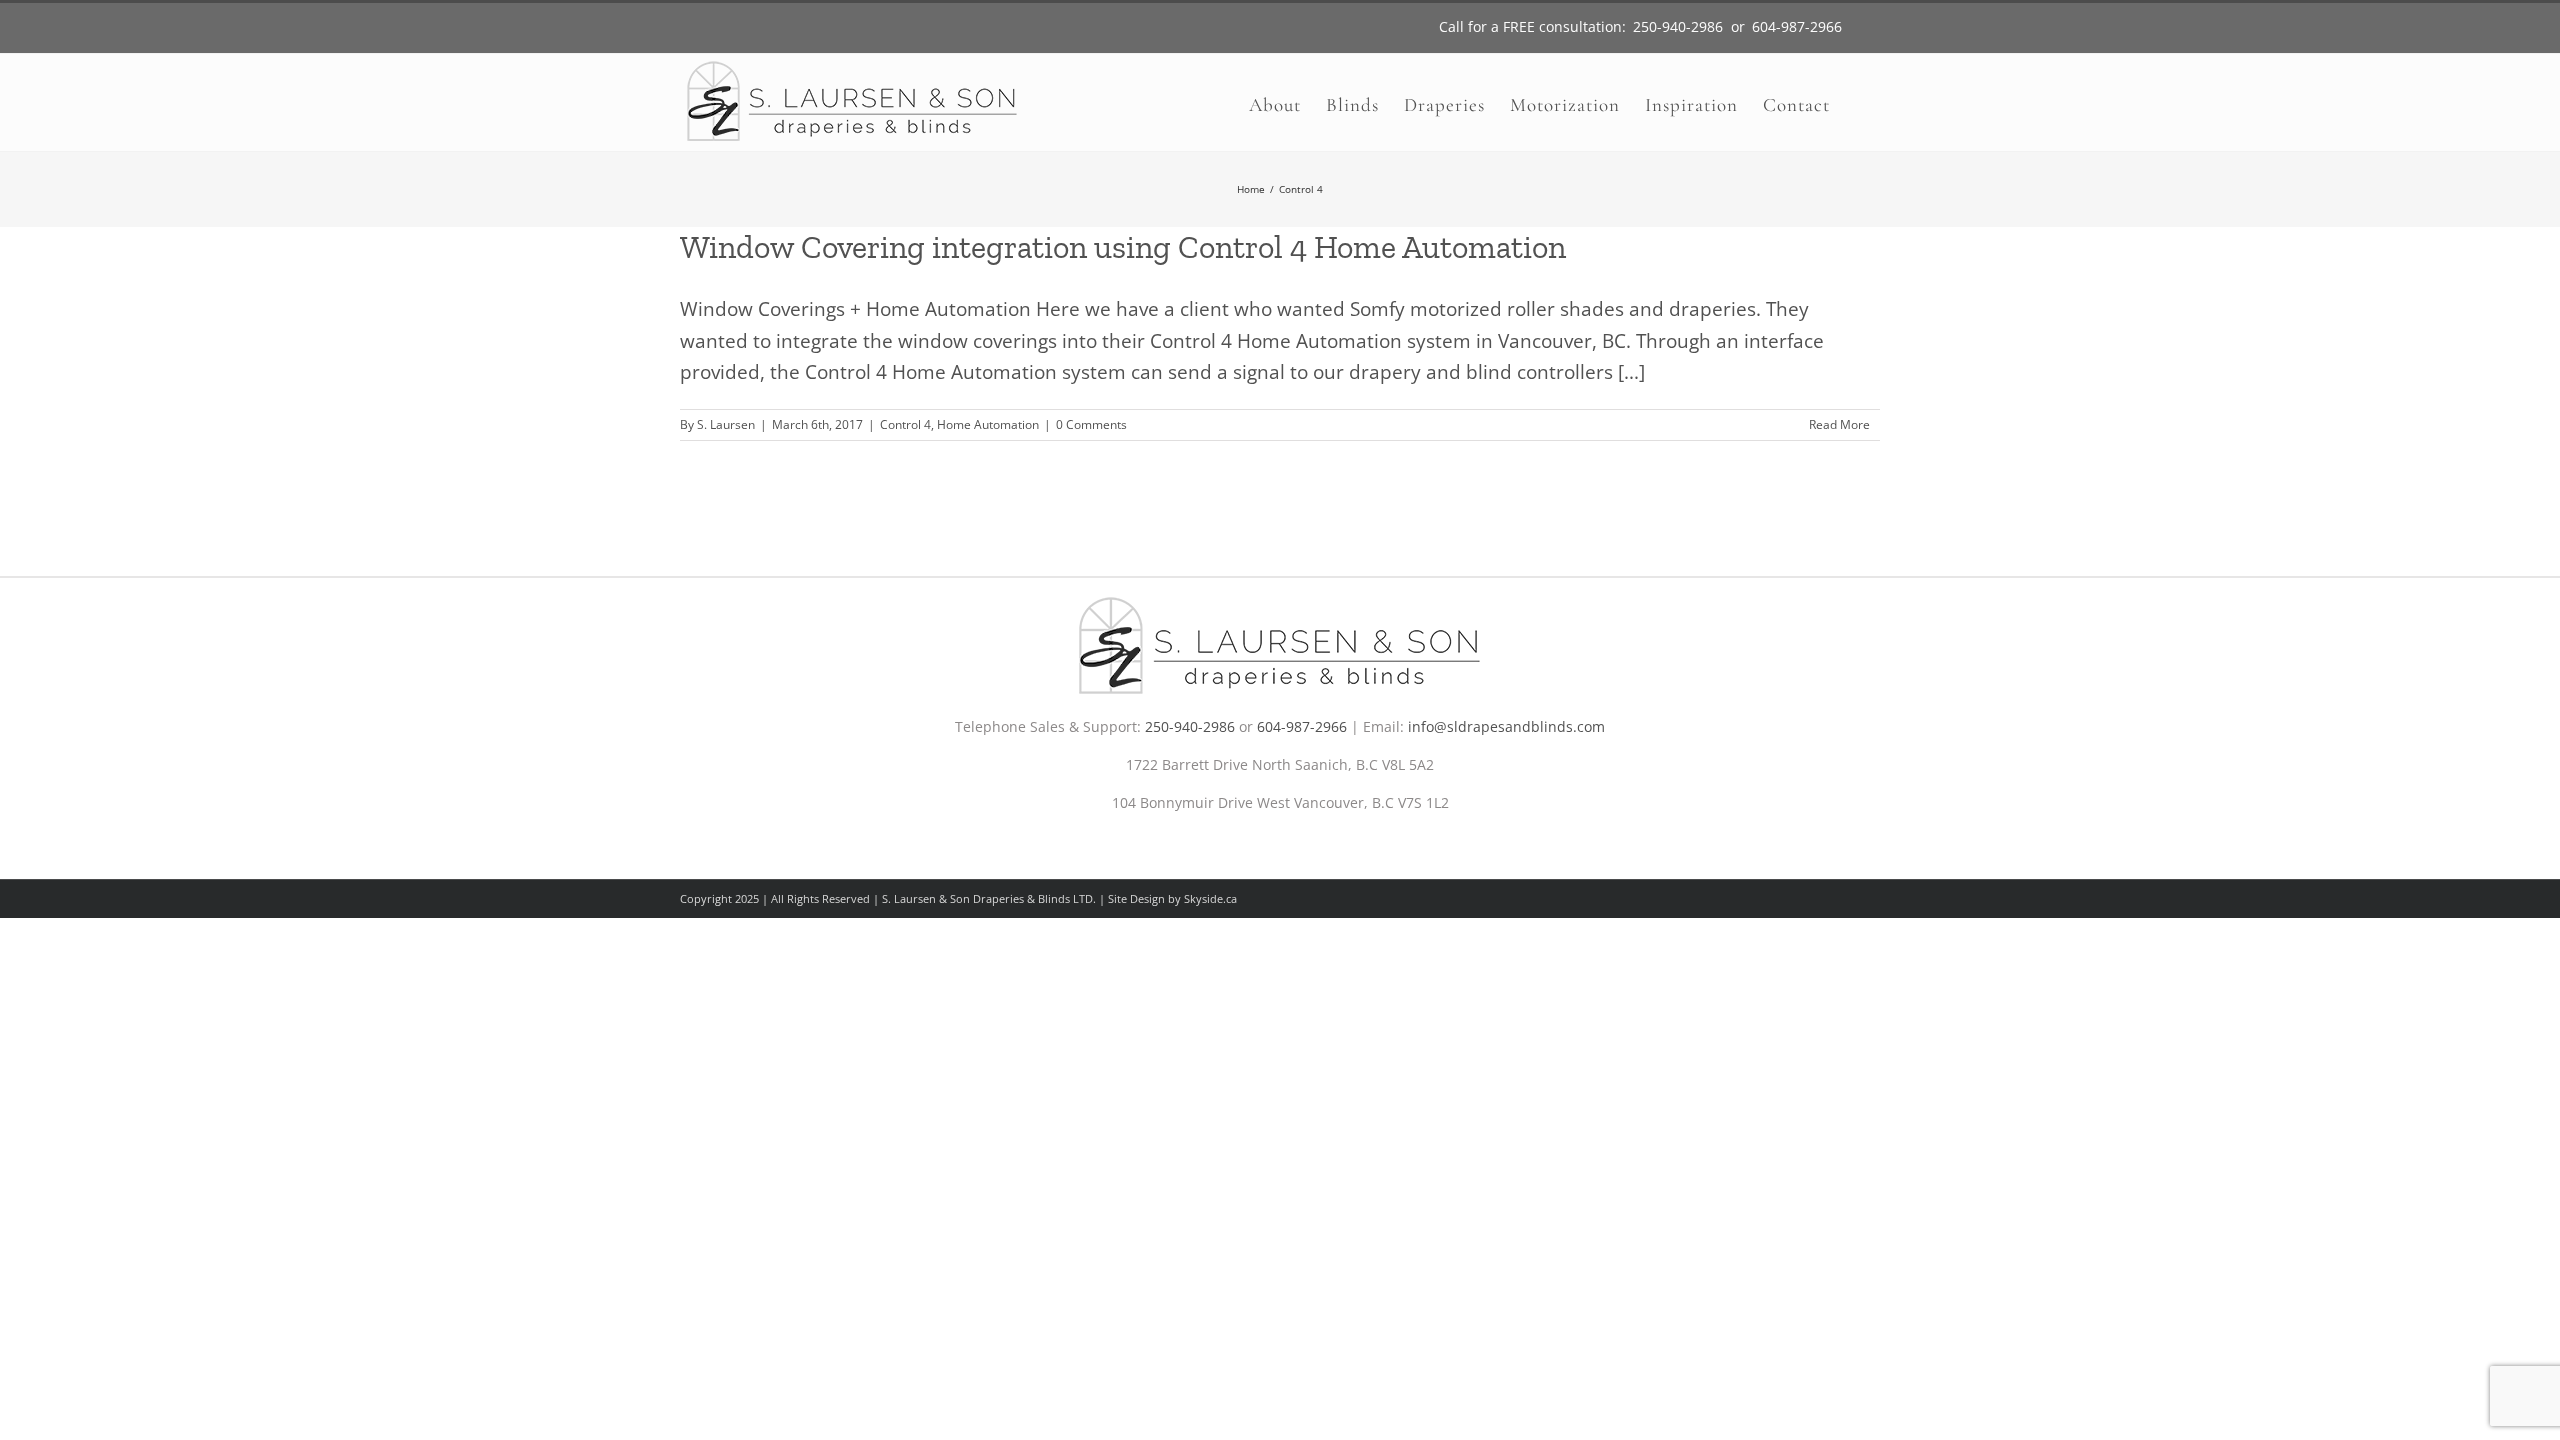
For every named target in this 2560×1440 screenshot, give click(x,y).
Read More (1839, 424)
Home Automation (988, 424)
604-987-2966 (1302, 726)
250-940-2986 (1190, 726)
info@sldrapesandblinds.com (1506, 726)
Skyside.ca (1210, 898)
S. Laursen (726, 424)
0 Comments (1091, 424)
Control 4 (905, 424)
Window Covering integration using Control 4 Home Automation (1123, 247)
